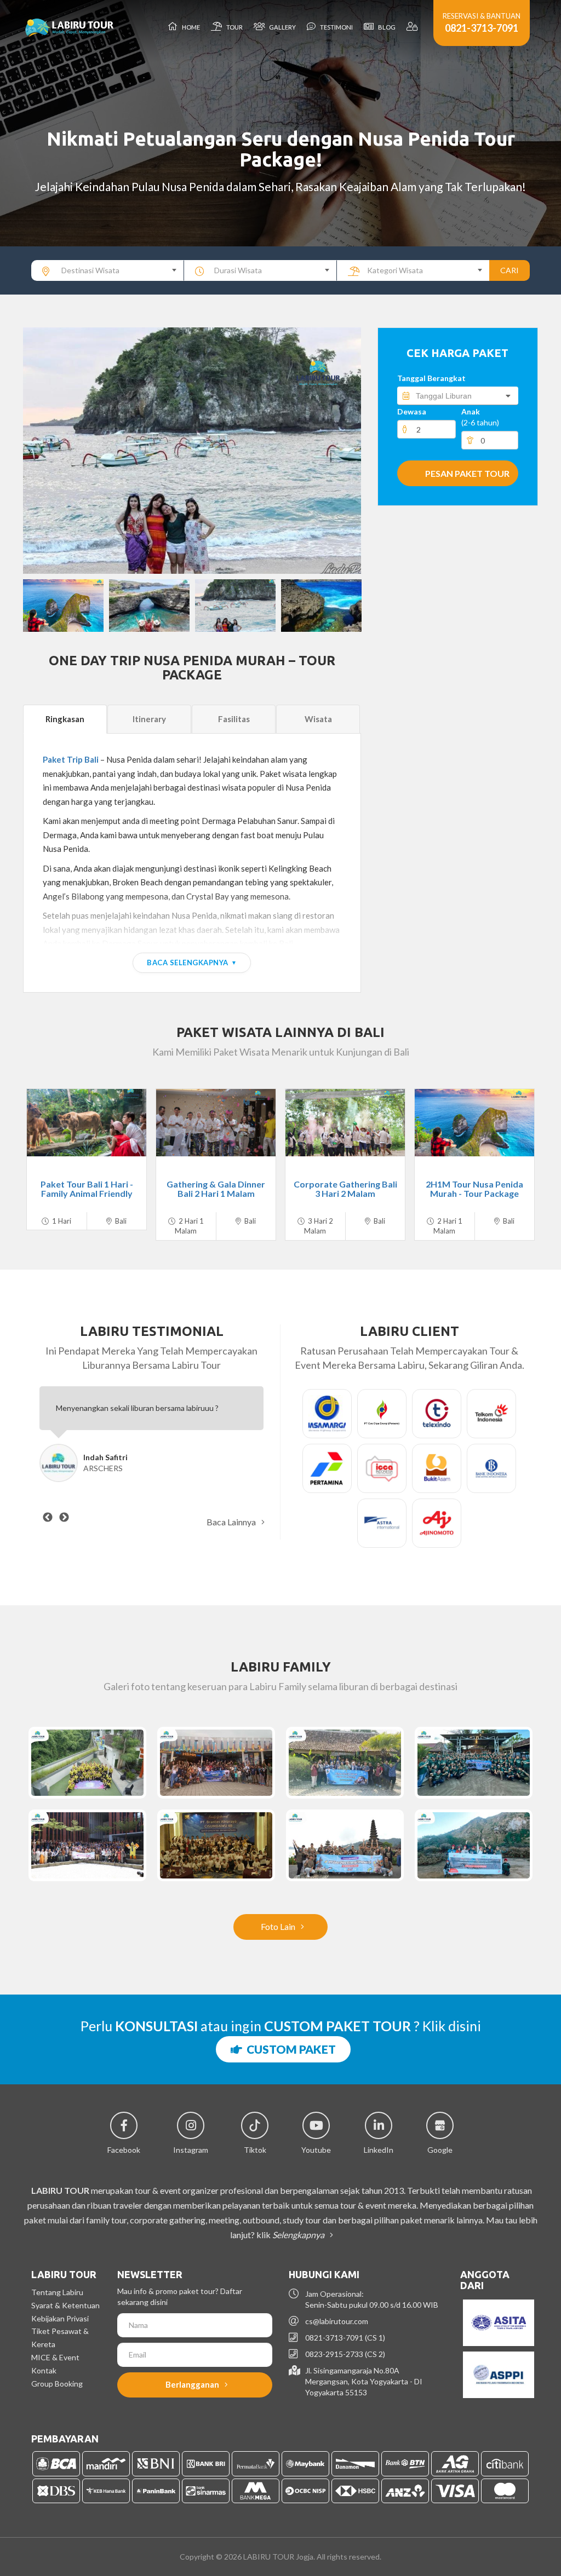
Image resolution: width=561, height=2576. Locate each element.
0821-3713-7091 (482, 28)
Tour (233, 27)
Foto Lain (279, 1926)
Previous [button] (42, 451)
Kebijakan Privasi (60, 2318)
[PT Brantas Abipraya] (216, 1845)
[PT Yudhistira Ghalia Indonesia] (474, 1763)
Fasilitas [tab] (234, 719)
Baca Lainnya (232, 1522)
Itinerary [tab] (149, 719)
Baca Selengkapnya (188, 963)
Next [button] (342, 451)
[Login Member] (413, 27)
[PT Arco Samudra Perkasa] (87, 1763)
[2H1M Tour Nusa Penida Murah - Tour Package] (474, 1123)
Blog (386, 27)
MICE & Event (55, 2357)
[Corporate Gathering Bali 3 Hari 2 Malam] (345, 1123)
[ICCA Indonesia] (87, 1845)
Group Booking (57, 2384)
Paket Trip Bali (71, 759)
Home (190, 27)
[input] (458, 396)
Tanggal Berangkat (431, 378)
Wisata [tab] (318, 719)
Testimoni (335, 27)
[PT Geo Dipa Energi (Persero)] (345, 1845)
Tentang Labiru (57, 2292)
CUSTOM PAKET (289, 2049)
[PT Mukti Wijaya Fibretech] (216, 1763)
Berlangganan (193, 2384)
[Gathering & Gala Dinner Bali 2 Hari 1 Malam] (216, 1123)
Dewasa (412, 411)
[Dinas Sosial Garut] (345, 1763)
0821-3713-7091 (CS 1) (345, 2338)
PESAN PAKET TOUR (467, 473)
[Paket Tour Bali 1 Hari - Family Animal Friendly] (87, 1123)
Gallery (281, 27)
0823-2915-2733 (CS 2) (345, 2354)
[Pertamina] (474, 1845)
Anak (480, 417)
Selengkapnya (299, 2235)
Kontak (44, 2370)
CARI (510, 270)
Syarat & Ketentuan (65, 2305)
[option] (192, 451)
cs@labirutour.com (337, 2321)
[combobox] (108, 270)
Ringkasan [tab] (65, 719)
